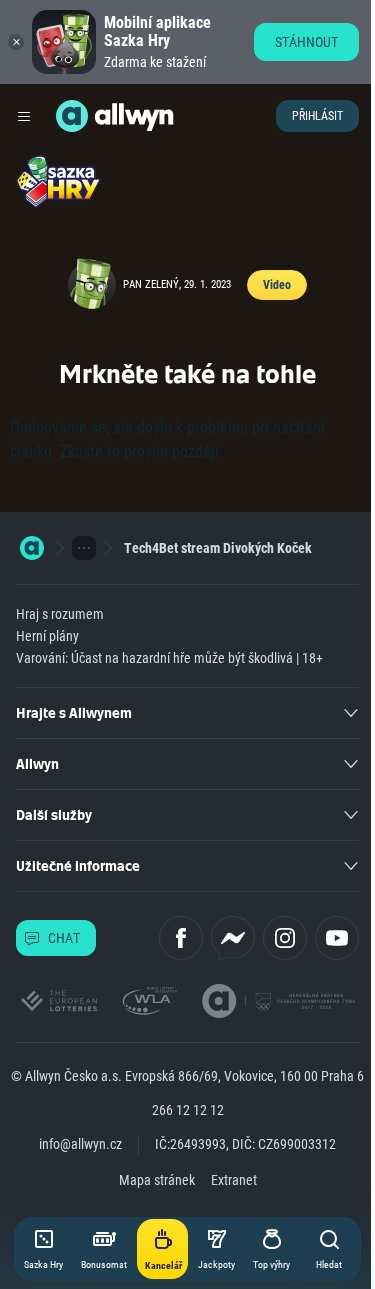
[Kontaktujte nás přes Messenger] (233, 938)
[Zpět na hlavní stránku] (72, 116)
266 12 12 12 (188, 1110)
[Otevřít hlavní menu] (24, 116)
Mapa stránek (157, 1180)
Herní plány (47, 636)
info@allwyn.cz (80, 1144)
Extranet (234, 1180)
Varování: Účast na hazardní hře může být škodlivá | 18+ (169, 658)
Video (277, 285)
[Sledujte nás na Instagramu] (285, 938)
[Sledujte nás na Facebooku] (181, 938)
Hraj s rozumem (60, 614)
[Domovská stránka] (32, 548)
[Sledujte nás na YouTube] (337, 938)
